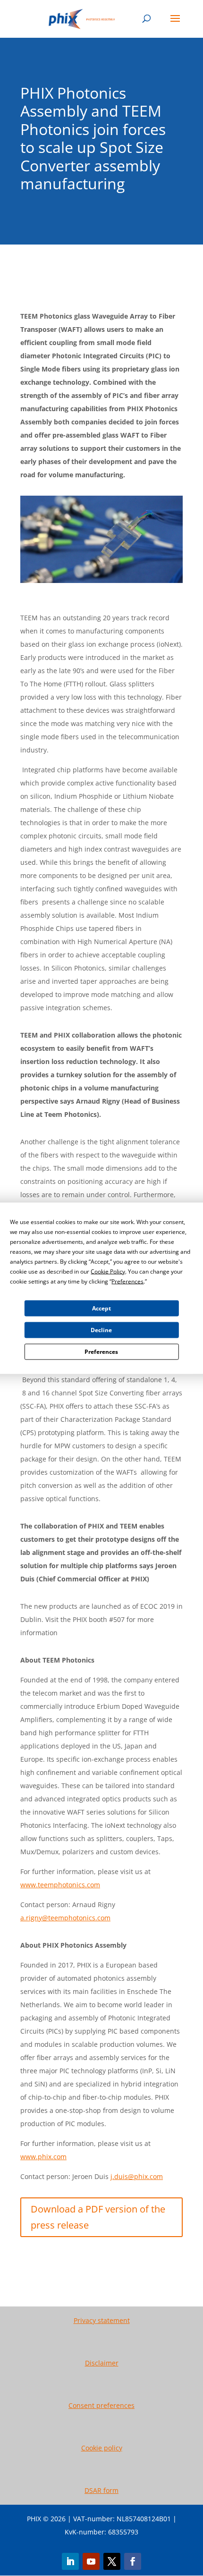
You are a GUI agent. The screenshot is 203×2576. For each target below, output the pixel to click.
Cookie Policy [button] (108, 1271)
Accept (101, 1308)
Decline (101, 1330)
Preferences (101, 1352)
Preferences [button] (127, 1281)
